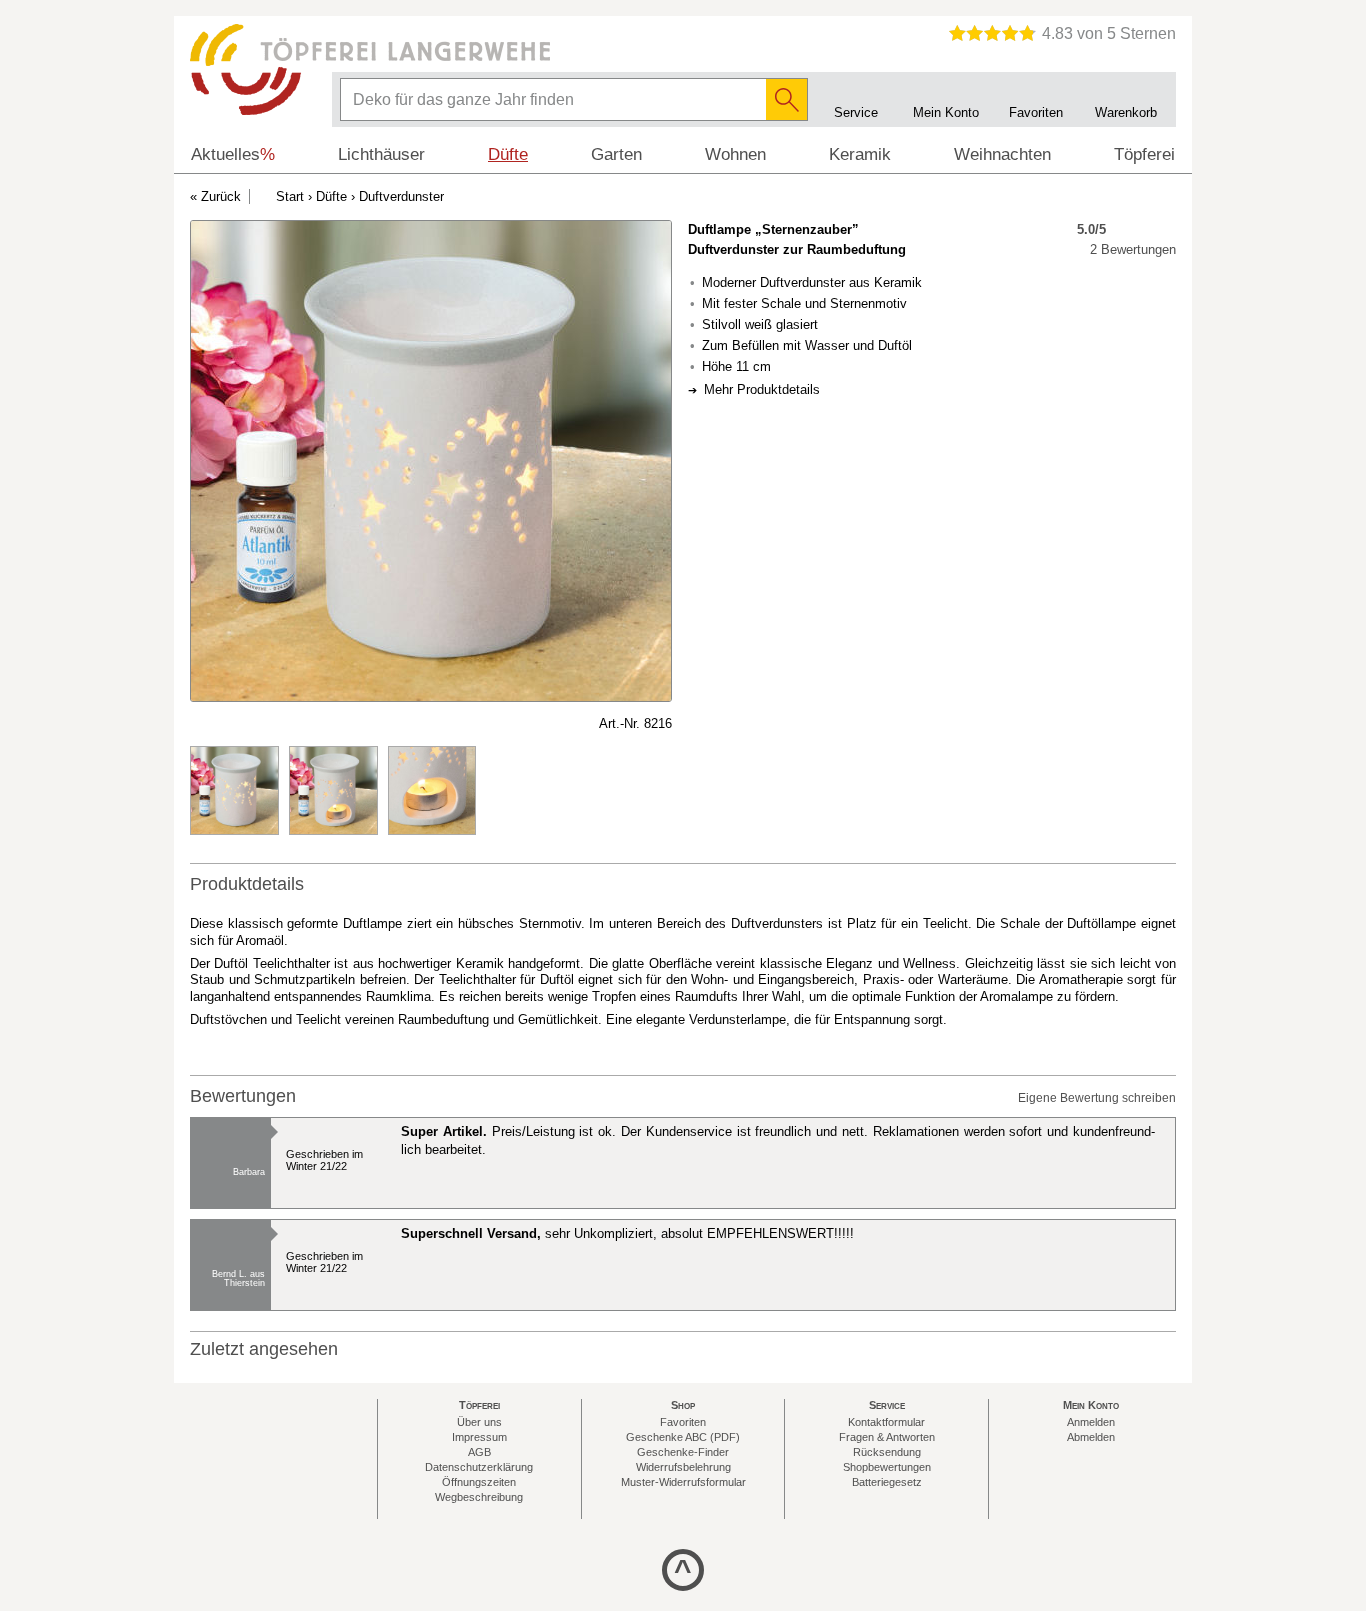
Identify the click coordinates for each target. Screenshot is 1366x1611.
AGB (479, 1452)
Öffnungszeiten (479, 1482)
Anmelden (1091, 1422)
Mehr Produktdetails (762, 389)
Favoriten (683, 1422)
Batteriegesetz (887, 1482)
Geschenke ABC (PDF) (683, 1437)
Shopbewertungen (887, 1467)
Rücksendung (887, 1452)
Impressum (479, 1437)
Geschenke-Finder (683, 1452)
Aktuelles (233, 154)
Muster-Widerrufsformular (683, 1482)
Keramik (860, 154)
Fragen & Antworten (887, 1437)
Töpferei (1144, 154)
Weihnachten (1002, 154)
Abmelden (1091, 1437)
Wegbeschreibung (479, 1497)
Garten (616, 154)
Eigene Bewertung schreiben (1097, 1098)
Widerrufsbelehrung (683, 1467)
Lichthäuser (381, 154)
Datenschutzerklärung (479, 1467)
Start (290, 196)
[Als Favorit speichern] (200, 724)
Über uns (479, 1422)
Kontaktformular (886, 1422)
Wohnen (735, 154)
